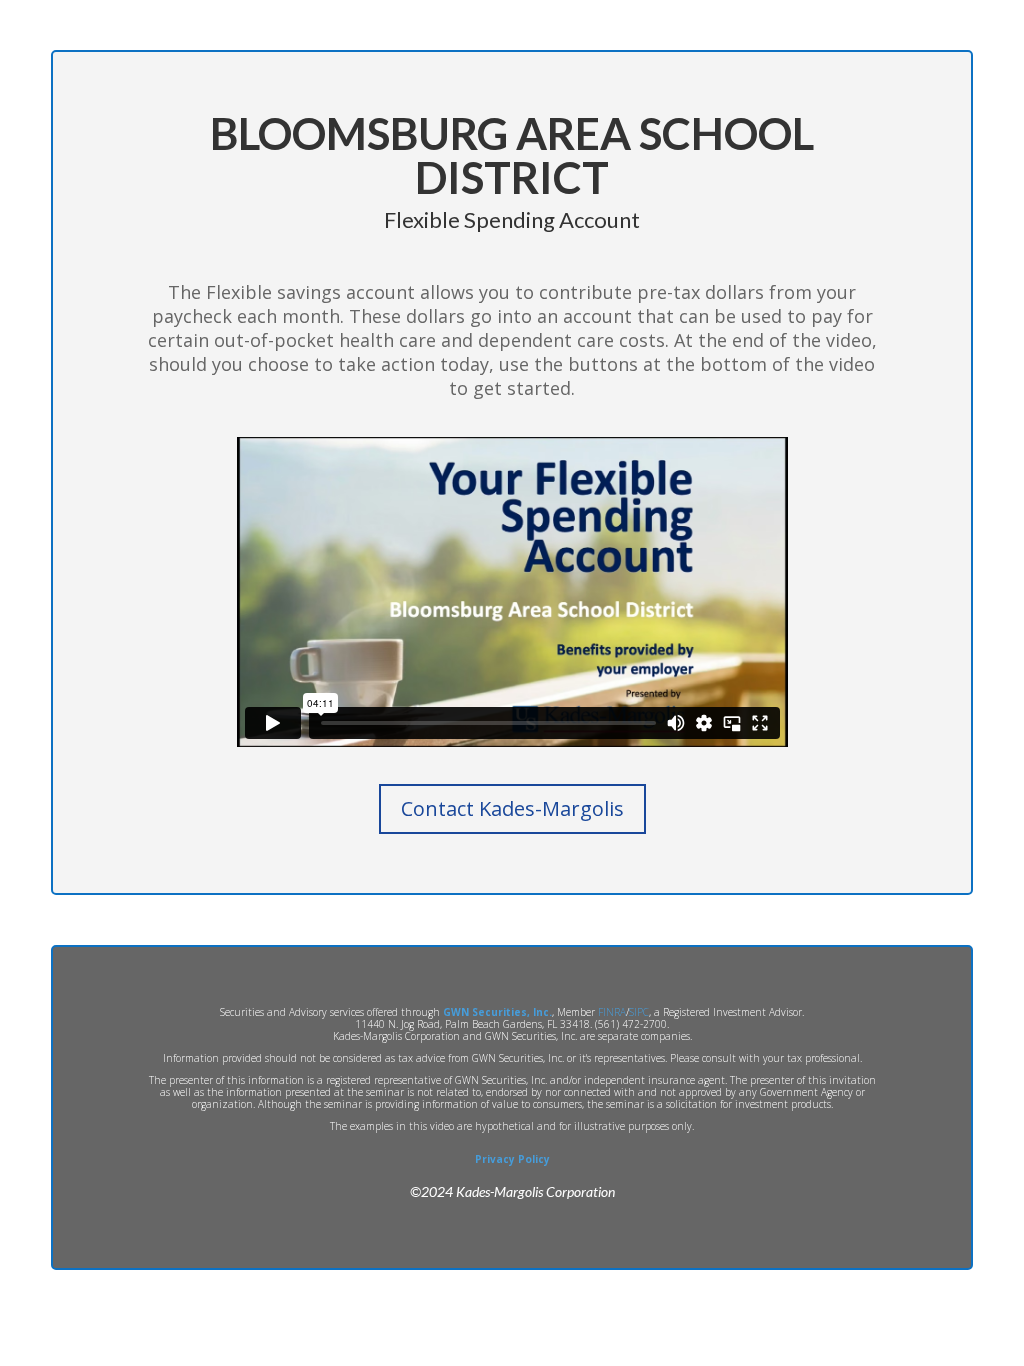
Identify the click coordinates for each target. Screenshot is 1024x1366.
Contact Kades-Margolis (512, 808)
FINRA (612, 1012)
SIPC (639, 1012)
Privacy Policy (512, 1159)
